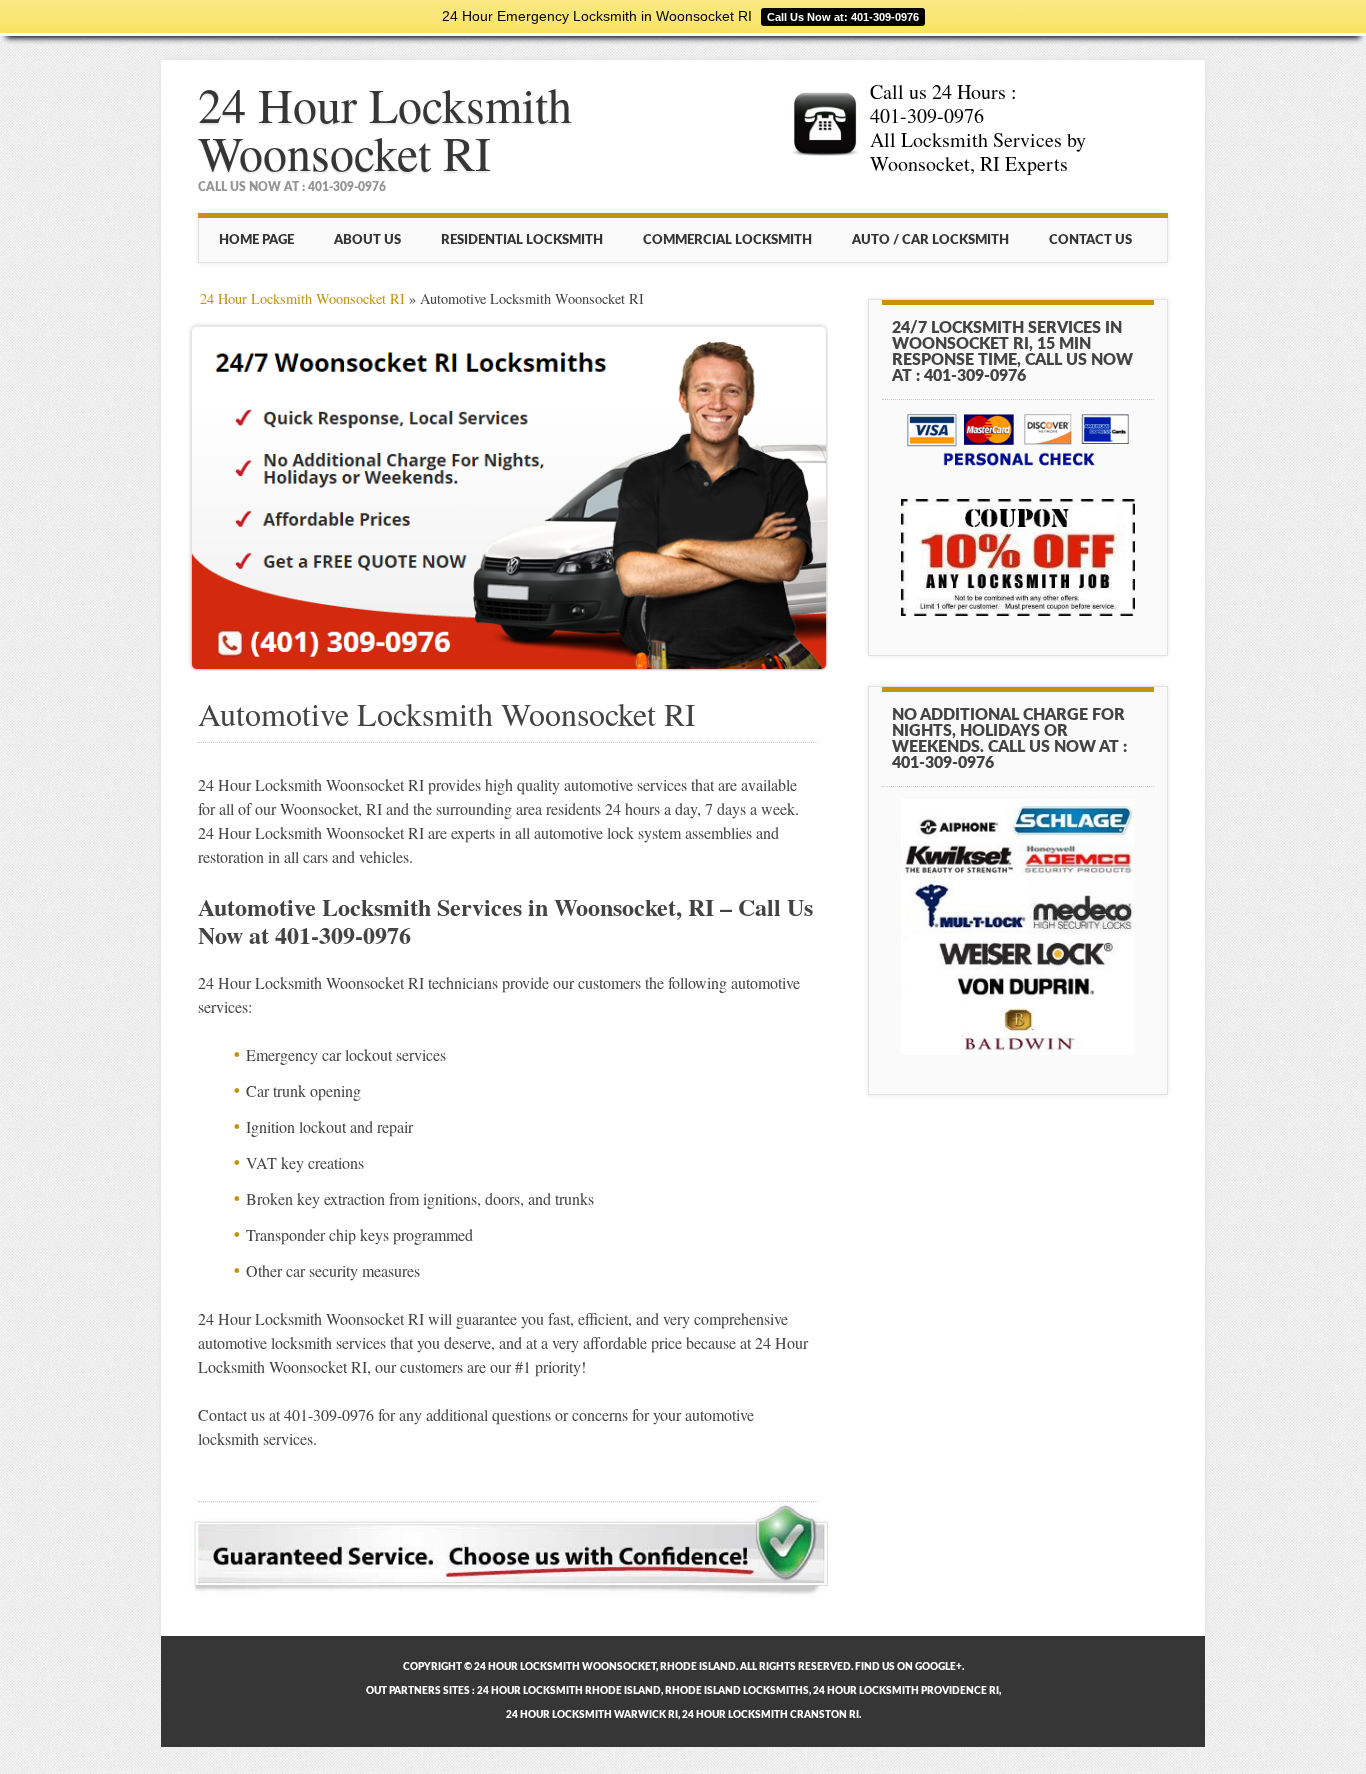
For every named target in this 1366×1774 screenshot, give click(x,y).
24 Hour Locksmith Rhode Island (569, 1691)
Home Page (256, 240)
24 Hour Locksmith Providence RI (906, 1691)
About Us (367, 240)
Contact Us (1090, 240)
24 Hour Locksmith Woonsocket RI (385, 128)
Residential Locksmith (522, 240)
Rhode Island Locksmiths (737, 1691)
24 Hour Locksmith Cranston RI (770, 1715)
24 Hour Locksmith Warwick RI (592, 1715)
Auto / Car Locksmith (930, 240)
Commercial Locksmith (727, 240)
